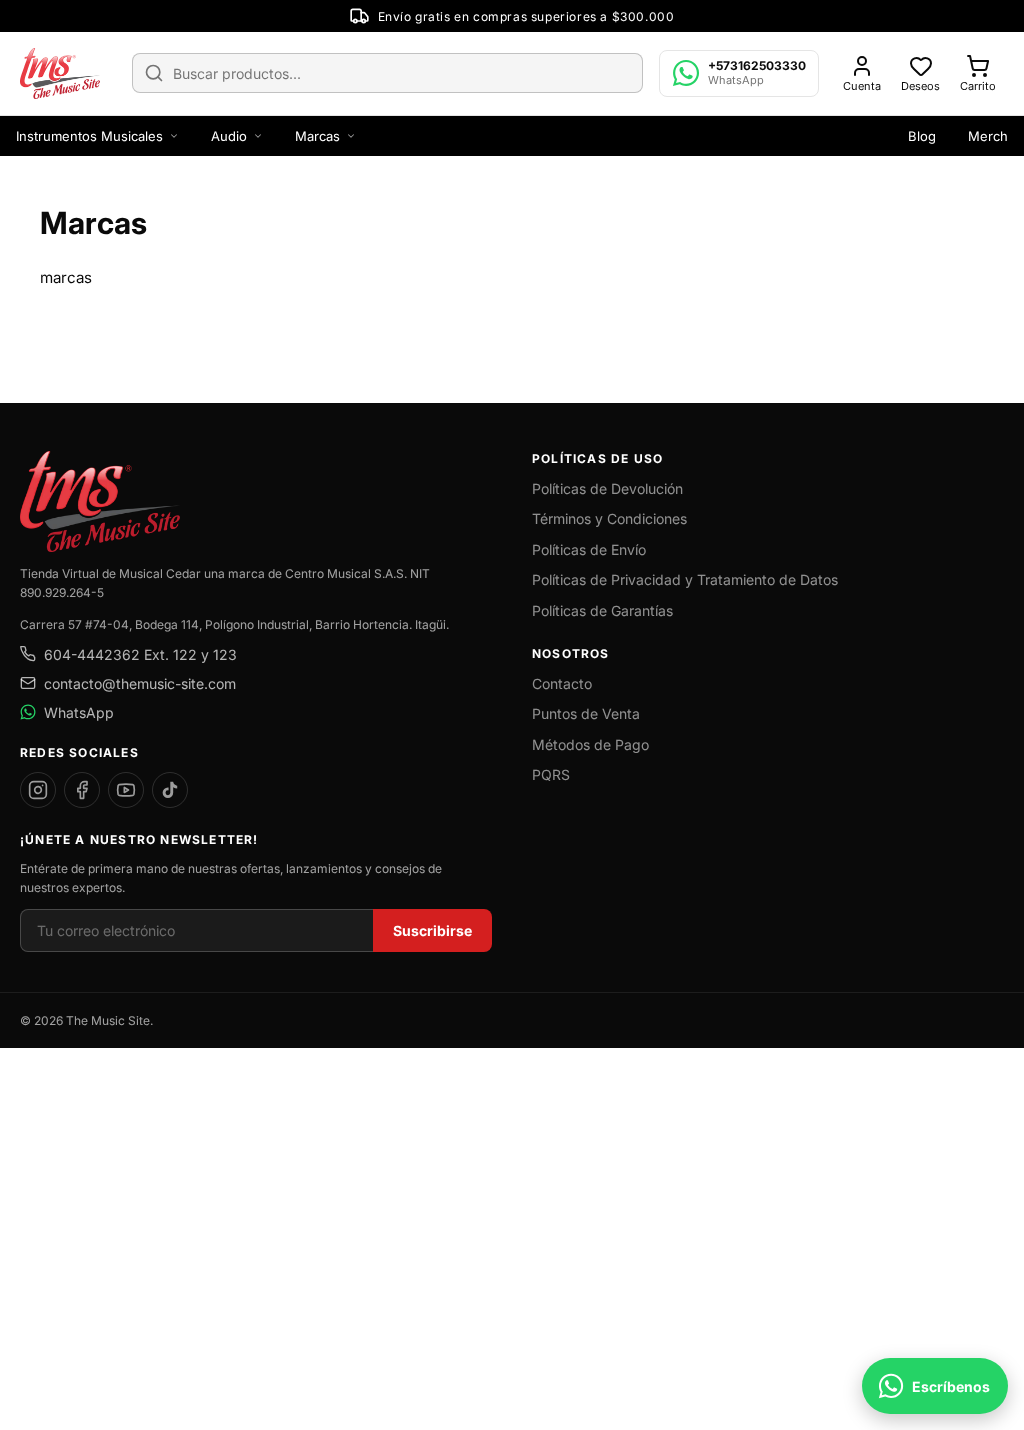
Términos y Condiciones (609, 518)
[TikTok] (170, 790)
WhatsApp (79, 712)
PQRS (551, 774)
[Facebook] (82, 790)
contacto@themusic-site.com (140, 683)
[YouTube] (126, 790)
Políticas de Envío (589, 549)
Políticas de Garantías (602, 610)
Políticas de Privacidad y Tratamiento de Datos (685, 579)
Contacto (562, 683)
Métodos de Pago (590, 744)
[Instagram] (38, 790)
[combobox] (387, 73)
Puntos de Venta (586, 713)
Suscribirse (432, 930)
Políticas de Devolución (607, 488)
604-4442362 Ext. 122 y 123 (140, 654)
